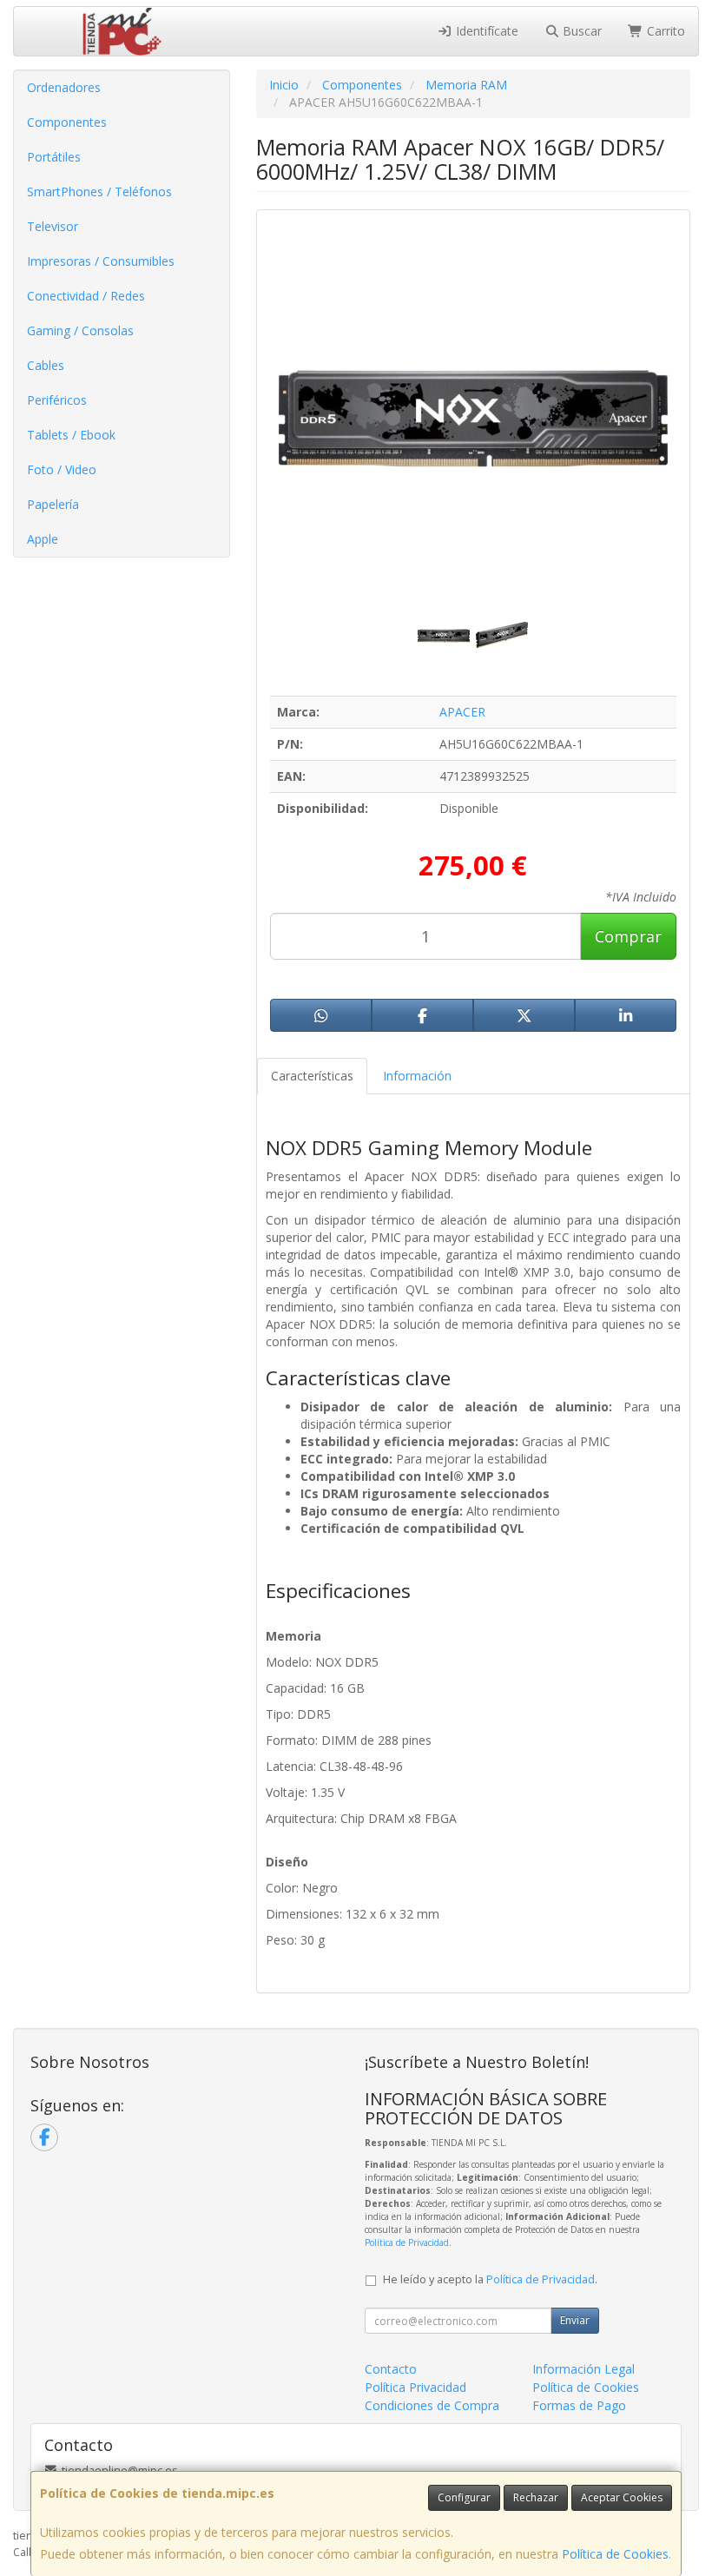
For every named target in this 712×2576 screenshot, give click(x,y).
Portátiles (54, 157)
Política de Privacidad (407, 2242)
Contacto (391, 2369)
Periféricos (57, 400)
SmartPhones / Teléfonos (99, 192)
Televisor (53, 226)
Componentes (67, 122)
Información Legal (583, 2369)
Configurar (464, 2497)
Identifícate (485, 31)
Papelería (53, 504)
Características (312, 1076)
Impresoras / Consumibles (101, 261)
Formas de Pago (579, 2405)
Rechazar (536, 2497)
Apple (43, 539)
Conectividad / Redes (86, 296)
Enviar (575, 2320)
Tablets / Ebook (71, 435)
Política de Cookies (615, 2554)
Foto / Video (62, 469)
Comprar (628, 936)
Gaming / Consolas (80, 330)
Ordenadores (64, 87)
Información (417, 1076)
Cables (46, 365)
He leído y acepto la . (490, 2279)
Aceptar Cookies (622, 2497)
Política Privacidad (415, 2387)
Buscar (580, 31)
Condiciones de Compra (432, 2405)
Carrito (664, 31)
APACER (462, 712)
